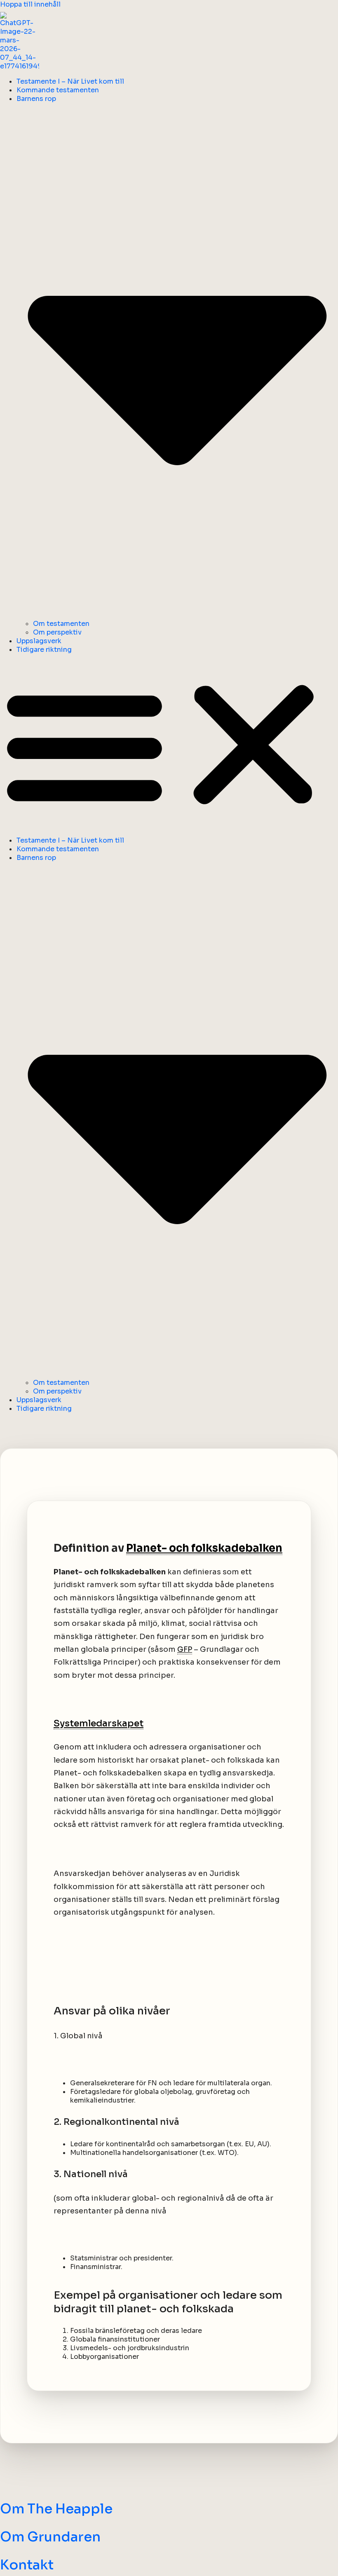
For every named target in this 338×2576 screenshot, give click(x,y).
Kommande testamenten (58, 90)
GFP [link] (185, 1649)
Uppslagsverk (39, 641)
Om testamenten (61, 624)
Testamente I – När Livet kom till (70, 81)
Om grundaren (50, 2537)
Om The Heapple (56, 2509)
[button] (169, 745)
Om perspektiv (57, 632)
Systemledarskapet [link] (99, 1723)
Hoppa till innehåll (30, 4)
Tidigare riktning (44, 650)
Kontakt (27, 2565)
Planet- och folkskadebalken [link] (204, 1548)
